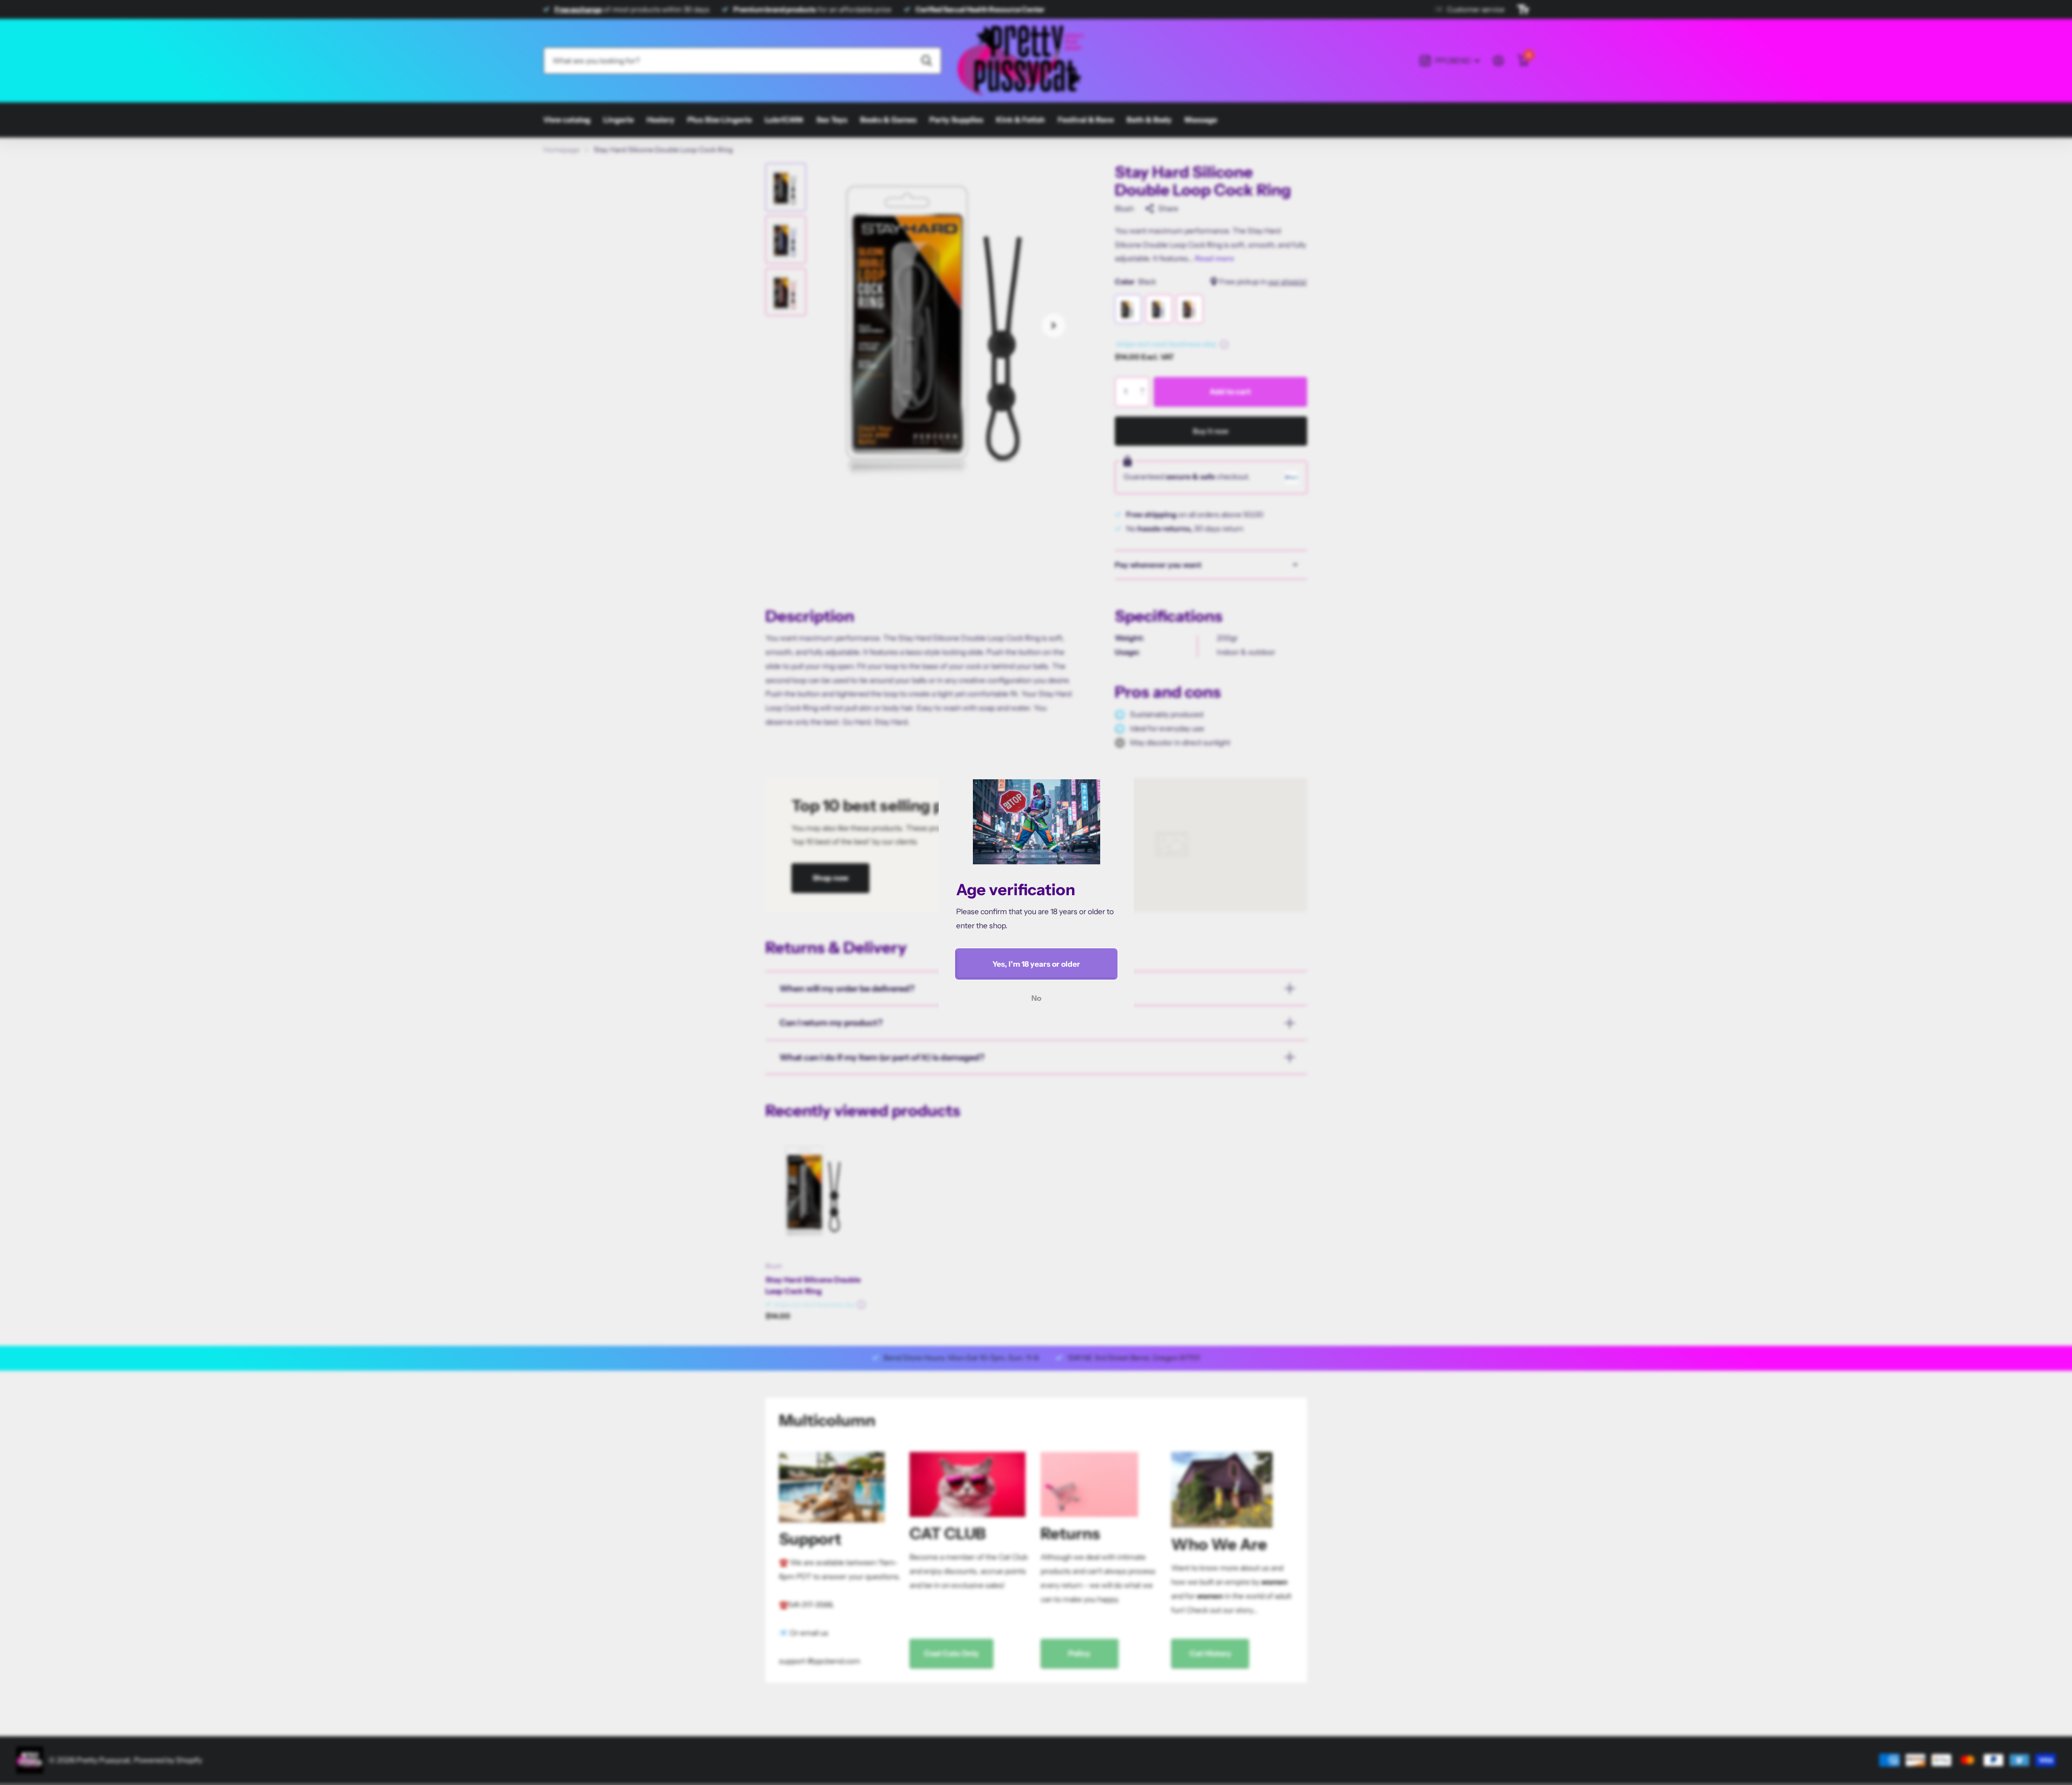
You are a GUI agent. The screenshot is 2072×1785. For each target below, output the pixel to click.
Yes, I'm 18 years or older (1036, 964)
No (1036, 998)
